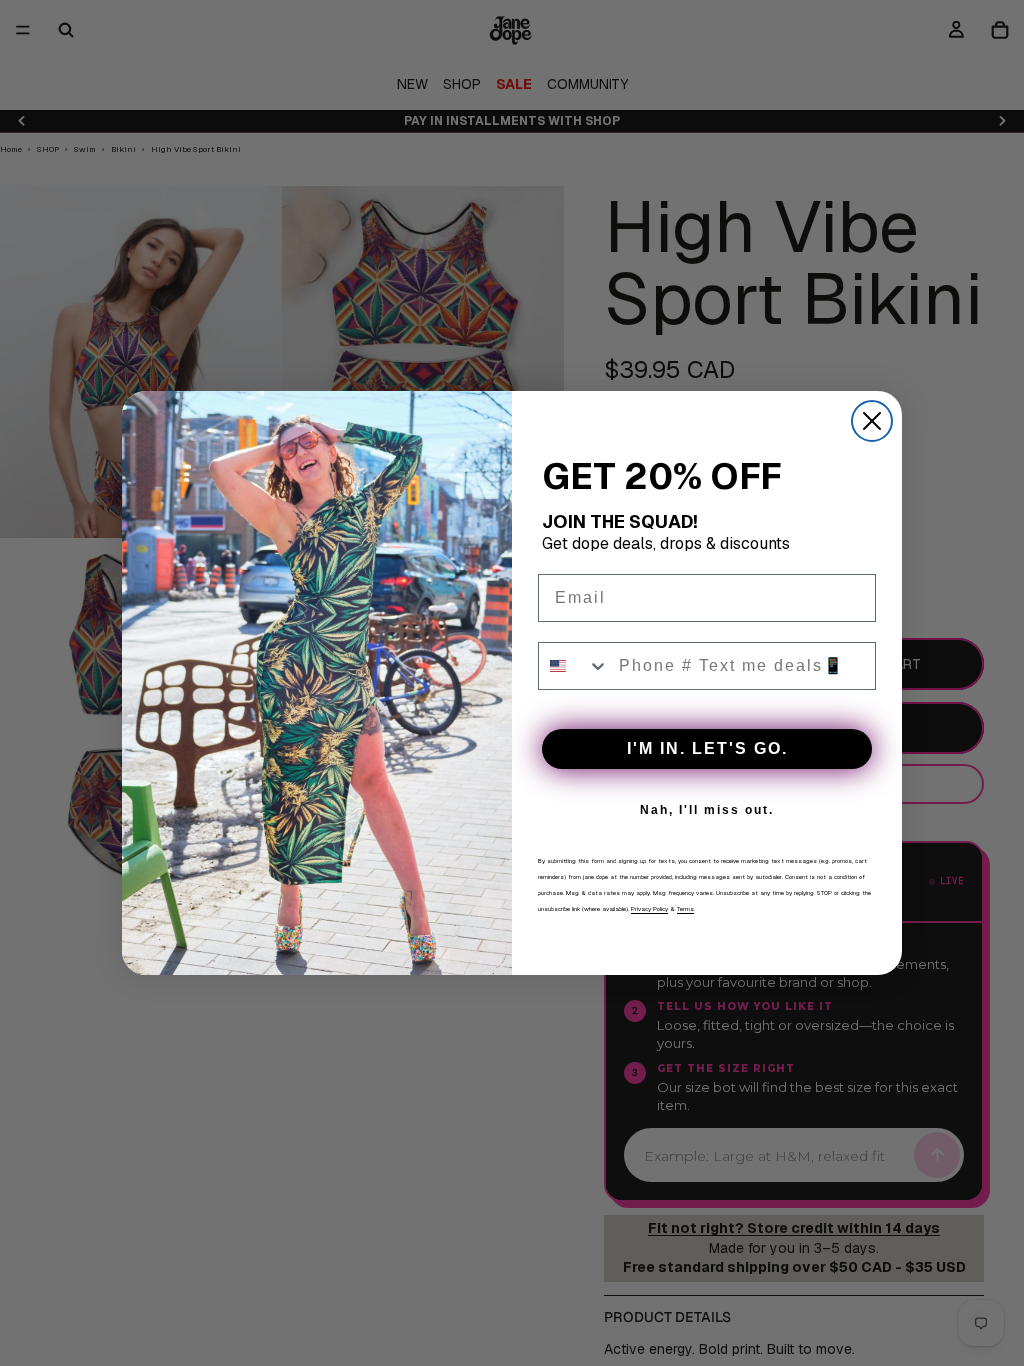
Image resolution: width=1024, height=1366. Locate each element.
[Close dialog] (872, 421)
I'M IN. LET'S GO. (707, 748)
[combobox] (574, 666)
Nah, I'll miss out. (707, 810)
